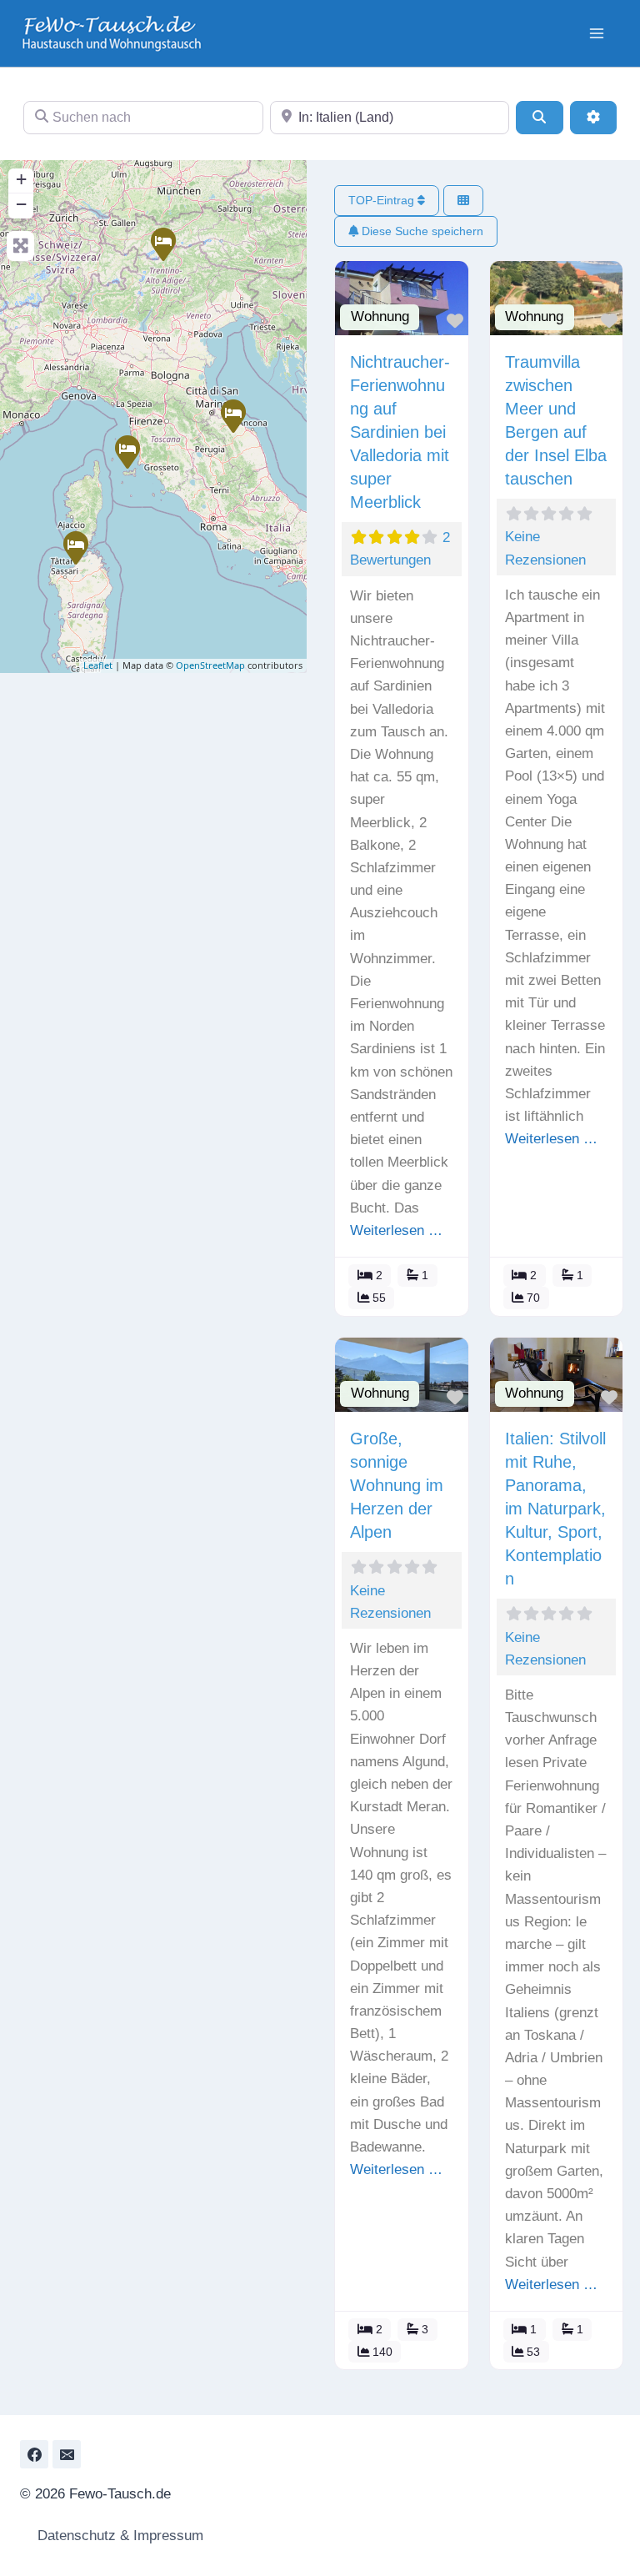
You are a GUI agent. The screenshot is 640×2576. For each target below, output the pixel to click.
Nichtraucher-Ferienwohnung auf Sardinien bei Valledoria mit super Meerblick (400, 432)
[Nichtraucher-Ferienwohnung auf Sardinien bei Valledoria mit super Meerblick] (75, 547)
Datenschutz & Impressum (118, 2536)
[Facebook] (34, 2454)
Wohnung (380, 316)
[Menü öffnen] (596, 33)
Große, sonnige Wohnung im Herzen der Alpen (397, 1485)
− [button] (21, 204)
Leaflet (98, 665)
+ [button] (21, 179)
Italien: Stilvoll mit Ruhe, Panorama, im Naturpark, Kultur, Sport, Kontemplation (555, 1509)
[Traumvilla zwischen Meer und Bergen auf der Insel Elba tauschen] (127, 451)
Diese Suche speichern (421, 231)
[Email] (67, 2454)
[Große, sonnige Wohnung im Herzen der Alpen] (162, 244)
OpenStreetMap (210, 665)
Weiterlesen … (396, 1230)
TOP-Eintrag (383, 200)
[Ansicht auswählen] (463, 201)
